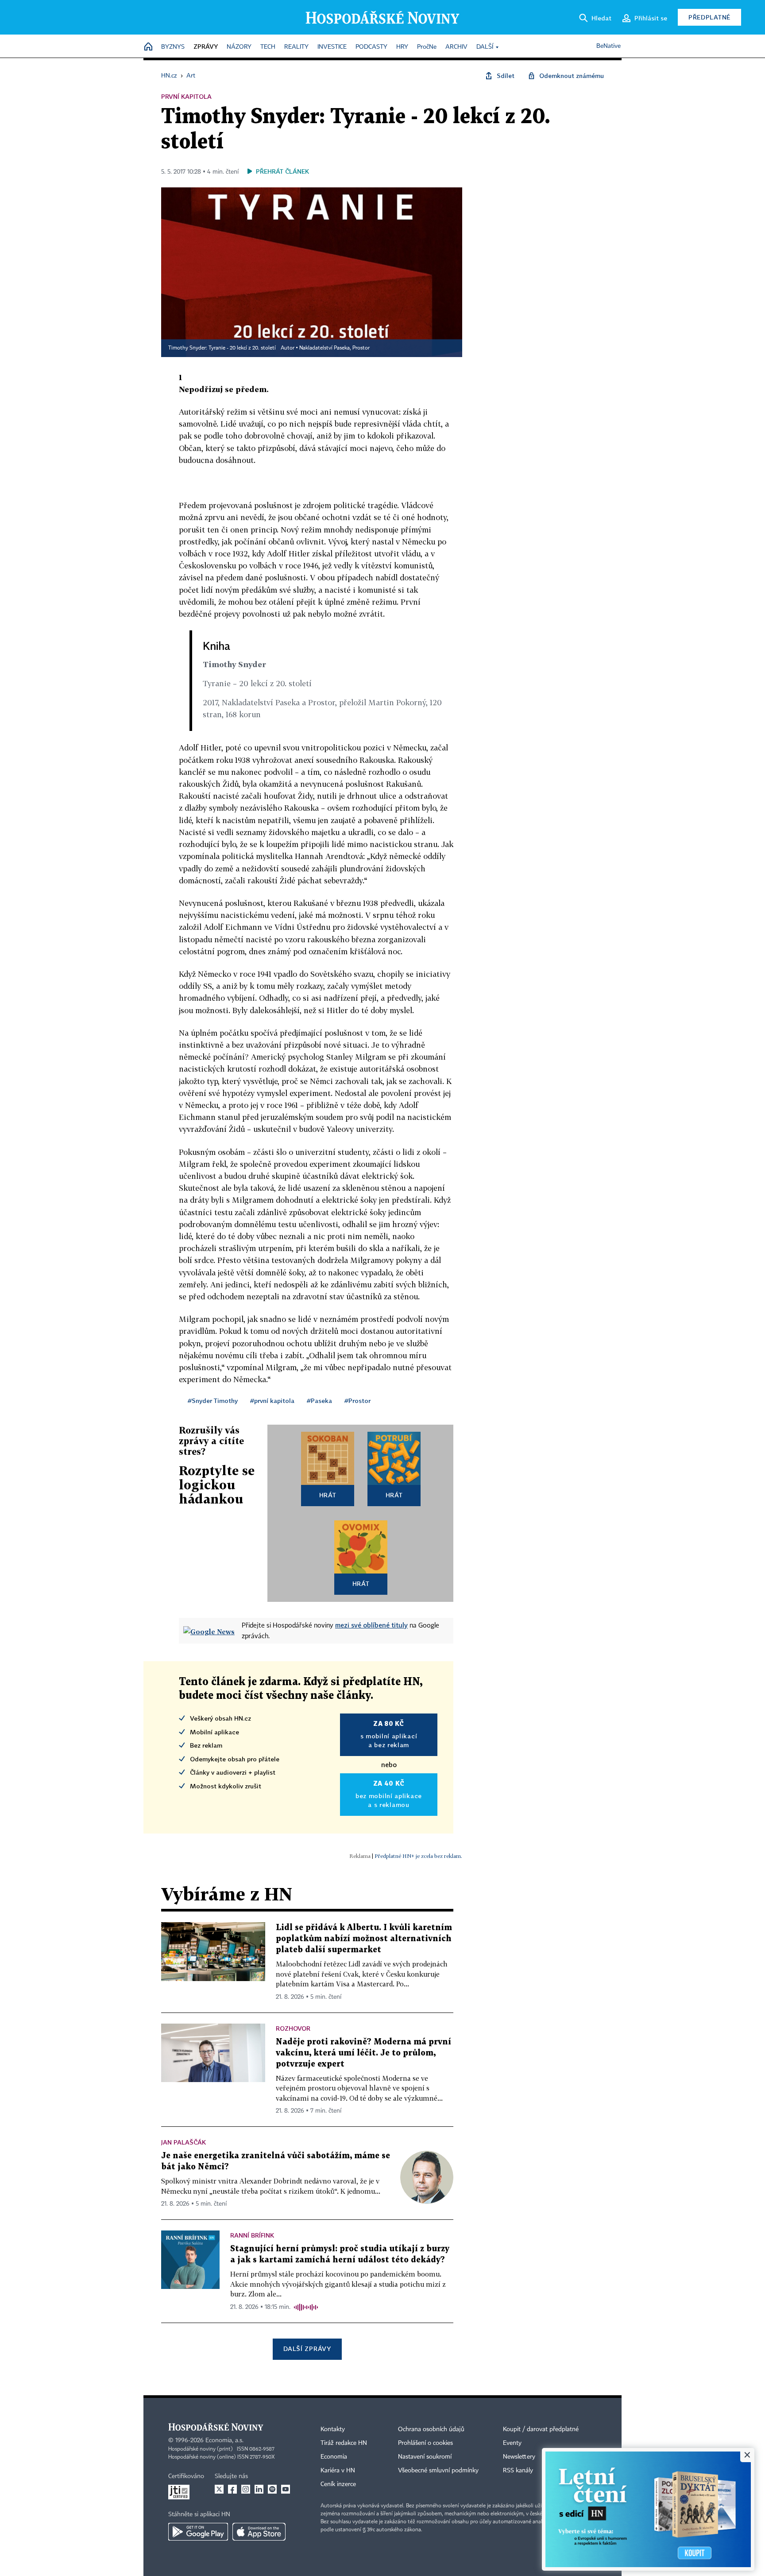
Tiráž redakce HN (344, 2443)
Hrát (328, 1495)
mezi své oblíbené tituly (371, 1625)
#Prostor (357, 1401)
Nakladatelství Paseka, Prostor (334, 348)
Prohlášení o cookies (425, 2443)
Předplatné (709, 17)
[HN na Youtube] (286, 2489)
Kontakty (333, 2429)
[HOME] (148, 47)
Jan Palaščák (184, 2142)
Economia (334, 2457)
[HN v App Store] (259, 2532)
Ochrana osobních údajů (431, 2429)
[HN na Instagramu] (246, 2489)
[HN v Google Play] (198, 2532)
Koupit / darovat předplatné (541, 2429)
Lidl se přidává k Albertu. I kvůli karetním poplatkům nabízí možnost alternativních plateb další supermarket (364, 1939)
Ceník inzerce (338, 2484)
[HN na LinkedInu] (259, 2489)
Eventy (512, 2443)
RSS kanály (518, 2471)
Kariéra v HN (338, 2471)
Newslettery (519, 2457)
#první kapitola (272, 1401)
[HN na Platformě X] (219, 2489)
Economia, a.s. (224, 2440)
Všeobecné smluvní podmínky (438, 2471)
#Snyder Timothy (213, 1401)
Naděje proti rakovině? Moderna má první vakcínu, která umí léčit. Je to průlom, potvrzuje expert (363, 2053)
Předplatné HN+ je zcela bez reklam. (418, 1856)
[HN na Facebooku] (232, 2489)
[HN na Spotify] (272, 2489)
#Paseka (319, 1401)
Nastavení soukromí (425, 2457)
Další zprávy (307, 2349)
